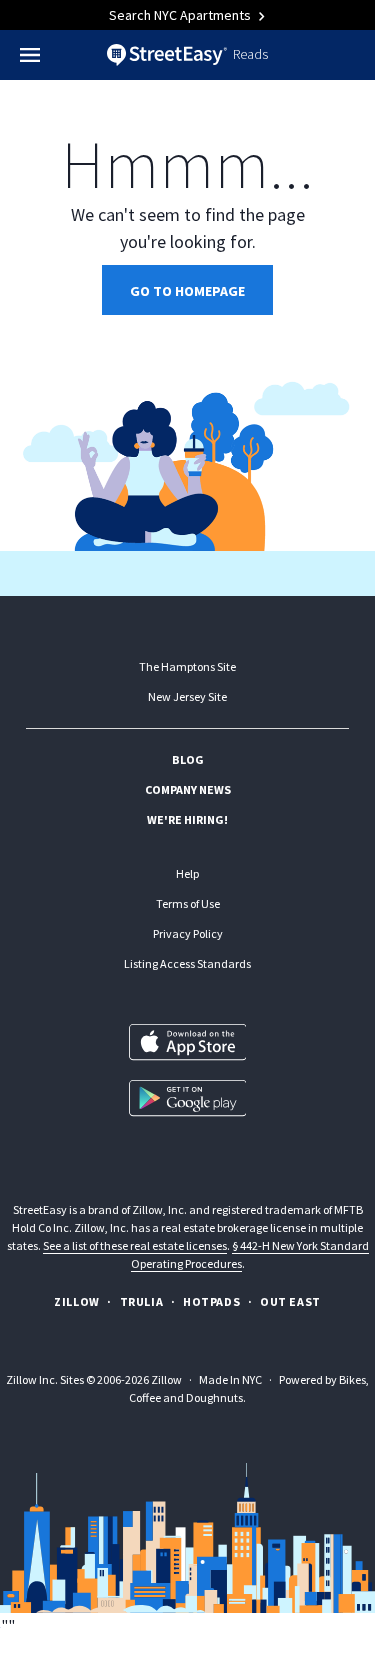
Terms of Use (188, 903)
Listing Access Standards (187, 963)
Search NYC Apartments (181, 15)
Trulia (142, 1301)
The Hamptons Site (187, 666)
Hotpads (211, 1301)
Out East (290, 1301)
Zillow (77, 1301)
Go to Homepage (187, 291)
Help (187, 873)
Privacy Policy (188, 933)
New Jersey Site (187, 696)
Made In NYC (230, 1379)
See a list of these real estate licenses (135, 1245)
